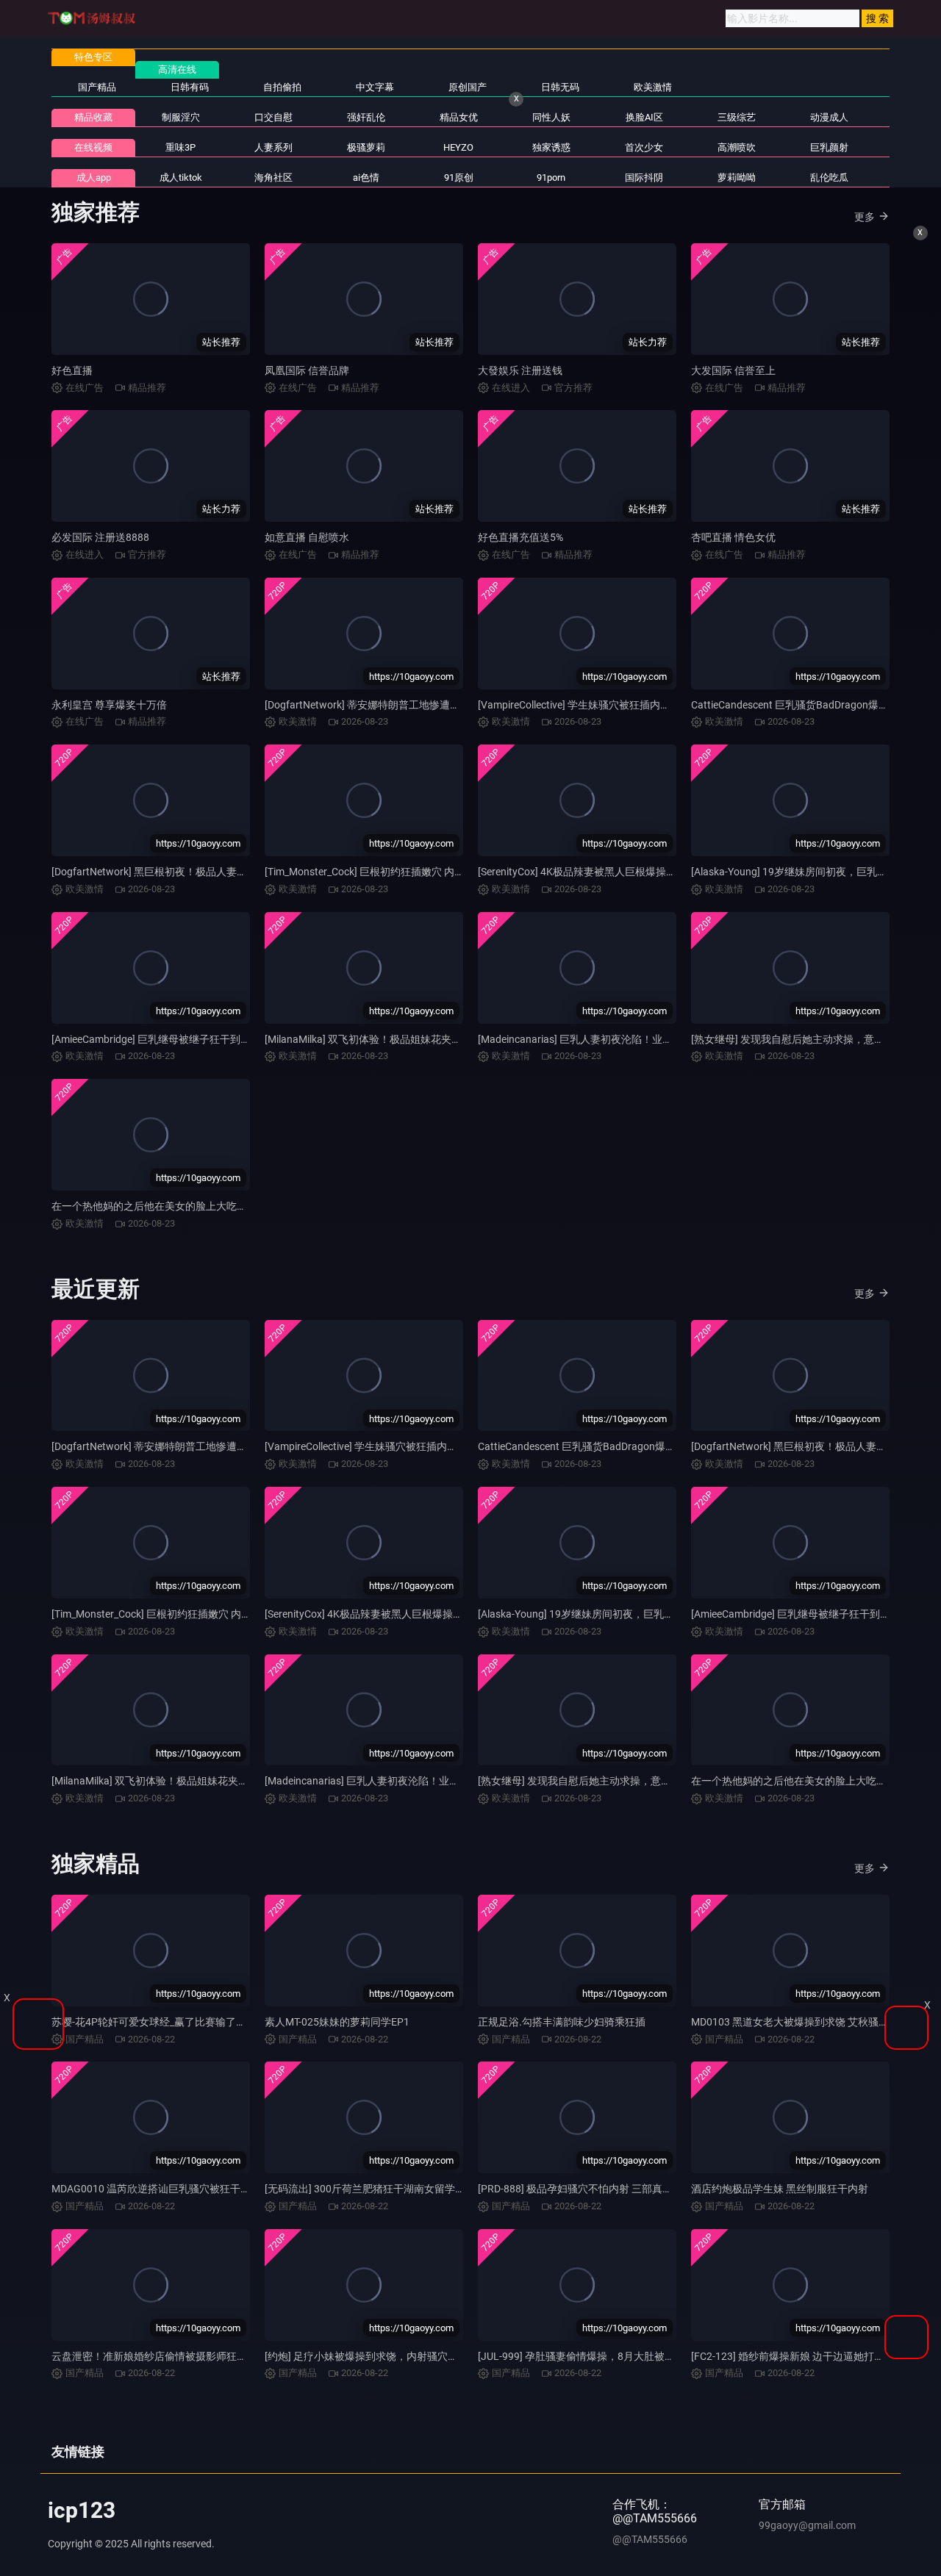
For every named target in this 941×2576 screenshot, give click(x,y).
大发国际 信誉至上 (733, 370)
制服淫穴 (181, 117)
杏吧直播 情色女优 (733, 537)
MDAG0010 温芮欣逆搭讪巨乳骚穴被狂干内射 (156, 2189)
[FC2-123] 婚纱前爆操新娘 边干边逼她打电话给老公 (808, 2356)
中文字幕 (375, 87)
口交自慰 (273, 117)
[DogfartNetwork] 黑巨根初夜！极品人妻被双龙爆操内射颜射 (190, 872)
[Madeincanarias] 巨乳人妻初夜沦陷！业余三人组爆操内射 (611, 1039)
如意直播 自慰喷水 (307, 537)
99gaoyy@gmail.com (807, 2525)
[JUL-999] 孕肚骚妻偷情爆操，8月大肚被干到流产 (592, 2356)
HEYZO (458, 147)
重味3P (180, 147)
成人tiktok (181, 177)
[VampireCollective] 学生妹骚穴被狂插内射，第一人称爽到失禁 (620, 705)
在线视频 (93, 147)
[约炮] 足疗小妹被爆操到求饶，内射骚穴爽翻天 (372, 2356)
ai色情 (366, 177)
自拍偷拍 (282, 87)
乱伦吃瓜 (829, 177)
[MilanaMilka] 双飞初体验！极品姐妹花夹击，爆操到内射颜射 (404, 1039)
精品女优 (459, 117)
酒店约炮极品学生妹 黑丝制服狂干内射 (780, 2189)
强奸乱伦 (366, 117)
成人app (94, 177)
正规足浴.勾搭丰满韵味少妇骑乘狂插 (562, 2022)
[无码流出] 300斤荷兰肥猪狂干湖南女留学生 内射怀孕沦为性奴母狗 (418, 2189)
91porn (551, 177)
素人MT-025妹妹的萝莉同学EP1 (337, 2022)
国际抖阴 (644, 177)
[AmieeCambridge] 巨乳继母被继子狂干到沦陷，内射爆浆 (182, 1039)
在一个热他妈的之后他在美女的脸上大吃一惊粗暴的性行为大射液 (201, 1206)
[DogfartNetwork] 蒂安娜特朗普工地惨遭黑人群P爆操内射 (397, 705)
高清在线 (177, 69)
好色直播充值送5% (520, 537)
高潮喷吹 (737, 147)
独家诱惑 (551, 147)
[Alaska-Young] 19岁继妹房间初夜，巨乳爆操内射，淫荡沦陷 (617, 1614)
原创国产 (468, 87)
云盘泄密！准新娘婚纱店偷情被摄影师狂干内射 (160, 2356)
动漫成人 (829, 117)
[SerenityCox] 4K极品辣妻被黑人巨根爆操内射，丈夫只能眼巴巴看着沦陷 (644, 872)
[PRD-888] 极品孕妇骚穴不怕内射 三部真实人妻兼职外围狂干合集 (627, 2189)
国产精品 (97, 87)
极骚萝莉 (366, 147)
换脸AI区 (644, 117)
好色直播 (72, 370)
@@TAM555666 (650, 2539)
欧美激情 (653, 87)
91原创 (459, 177)
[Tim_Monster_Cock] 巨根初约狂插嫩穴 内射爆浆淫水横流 (396, 872)
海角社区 (273, 177)
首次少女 (644, 147)
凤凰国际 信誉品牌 (307, 370)
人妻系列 (273, 147)
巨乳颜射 (829, 147)
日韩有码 (190, 87)
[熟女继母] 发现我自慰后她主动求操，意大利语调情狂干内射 (616, 1781)
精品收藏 (93, 117)
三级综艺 (737, 117)
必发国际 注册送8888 (100, 537)
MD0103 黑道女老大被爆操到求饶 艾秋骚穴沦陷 (800, 2022)
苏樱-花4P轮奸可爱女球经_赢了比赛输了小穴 (154, 2022)
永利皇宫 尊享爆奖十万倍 (109, 705)
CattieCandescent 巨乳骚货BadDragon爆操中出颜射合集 (608, 1446)
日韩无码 (560, 87)
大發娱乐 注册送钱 (520, 370)
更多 (865, 217)
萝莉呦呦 (737, 177)
